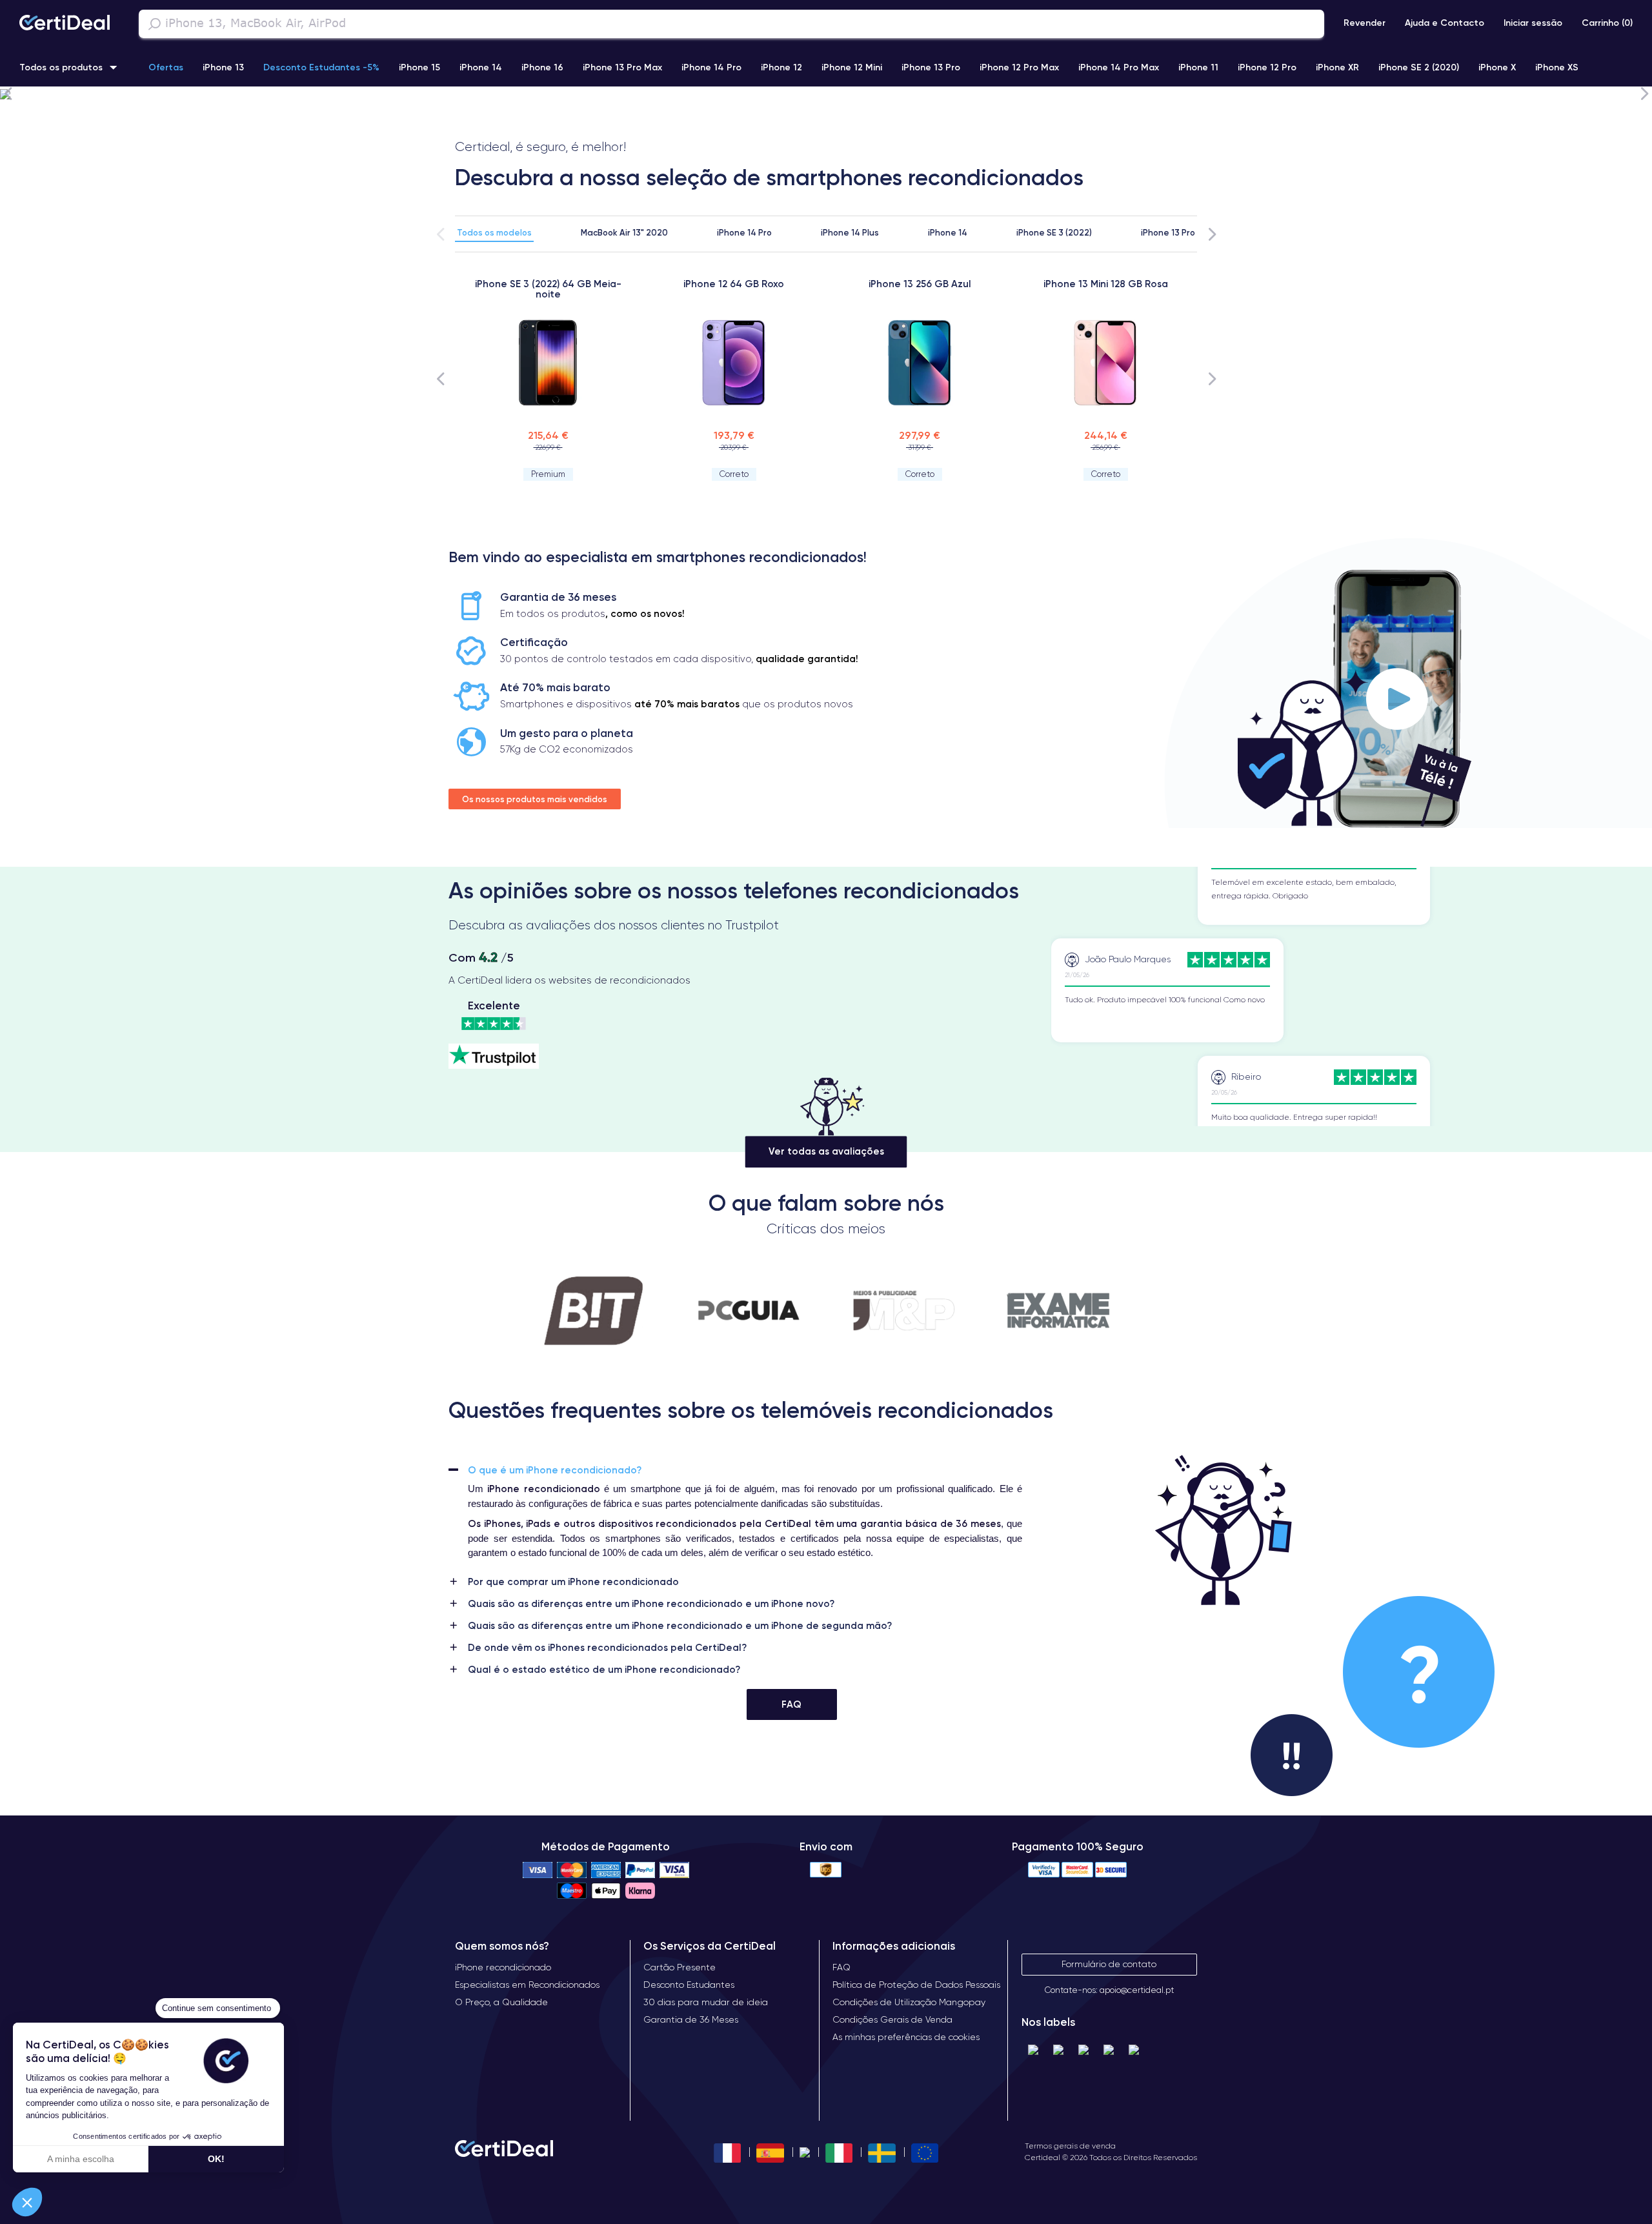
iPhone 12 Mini (852, 67)
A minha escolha (81, 2159)
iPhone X (1497, 67)
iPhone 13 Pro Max (622, 67)
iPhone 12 (781, 67)
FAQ (791, 1704)
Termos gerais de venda (1070, 2146)
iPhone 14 (481, 67)
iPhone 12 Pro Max (1019, 67)
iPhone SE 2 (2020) (1419, 67)
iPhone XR (1337, 67)
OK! (216, 2159)
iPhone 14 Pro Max (1119, 67)
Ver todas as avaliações (826, 1152)
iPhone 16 (542, 67)
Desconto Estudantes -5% (321, 67)
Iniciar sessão (1533, 23)
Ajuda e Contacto (1445, 23)
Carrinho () (1607, 23)
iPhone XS (1557, 67)
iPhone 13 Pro (931, 67)
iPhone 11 (1198, 67)
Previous (8, 93)
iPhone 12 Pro (1267, 67)
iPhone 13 (223, 67)
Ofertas (166, 67)
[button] (27, 2202)
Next (1644, 93)
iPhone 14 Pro (711, 67)
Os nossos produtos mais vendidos (535, 799)
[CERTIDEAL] (65, 24)
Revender (1365, 23)
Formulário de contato (1109, 1964)
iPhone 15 (419, 67)
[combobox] (731, 24)
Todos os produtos (61, 67)
